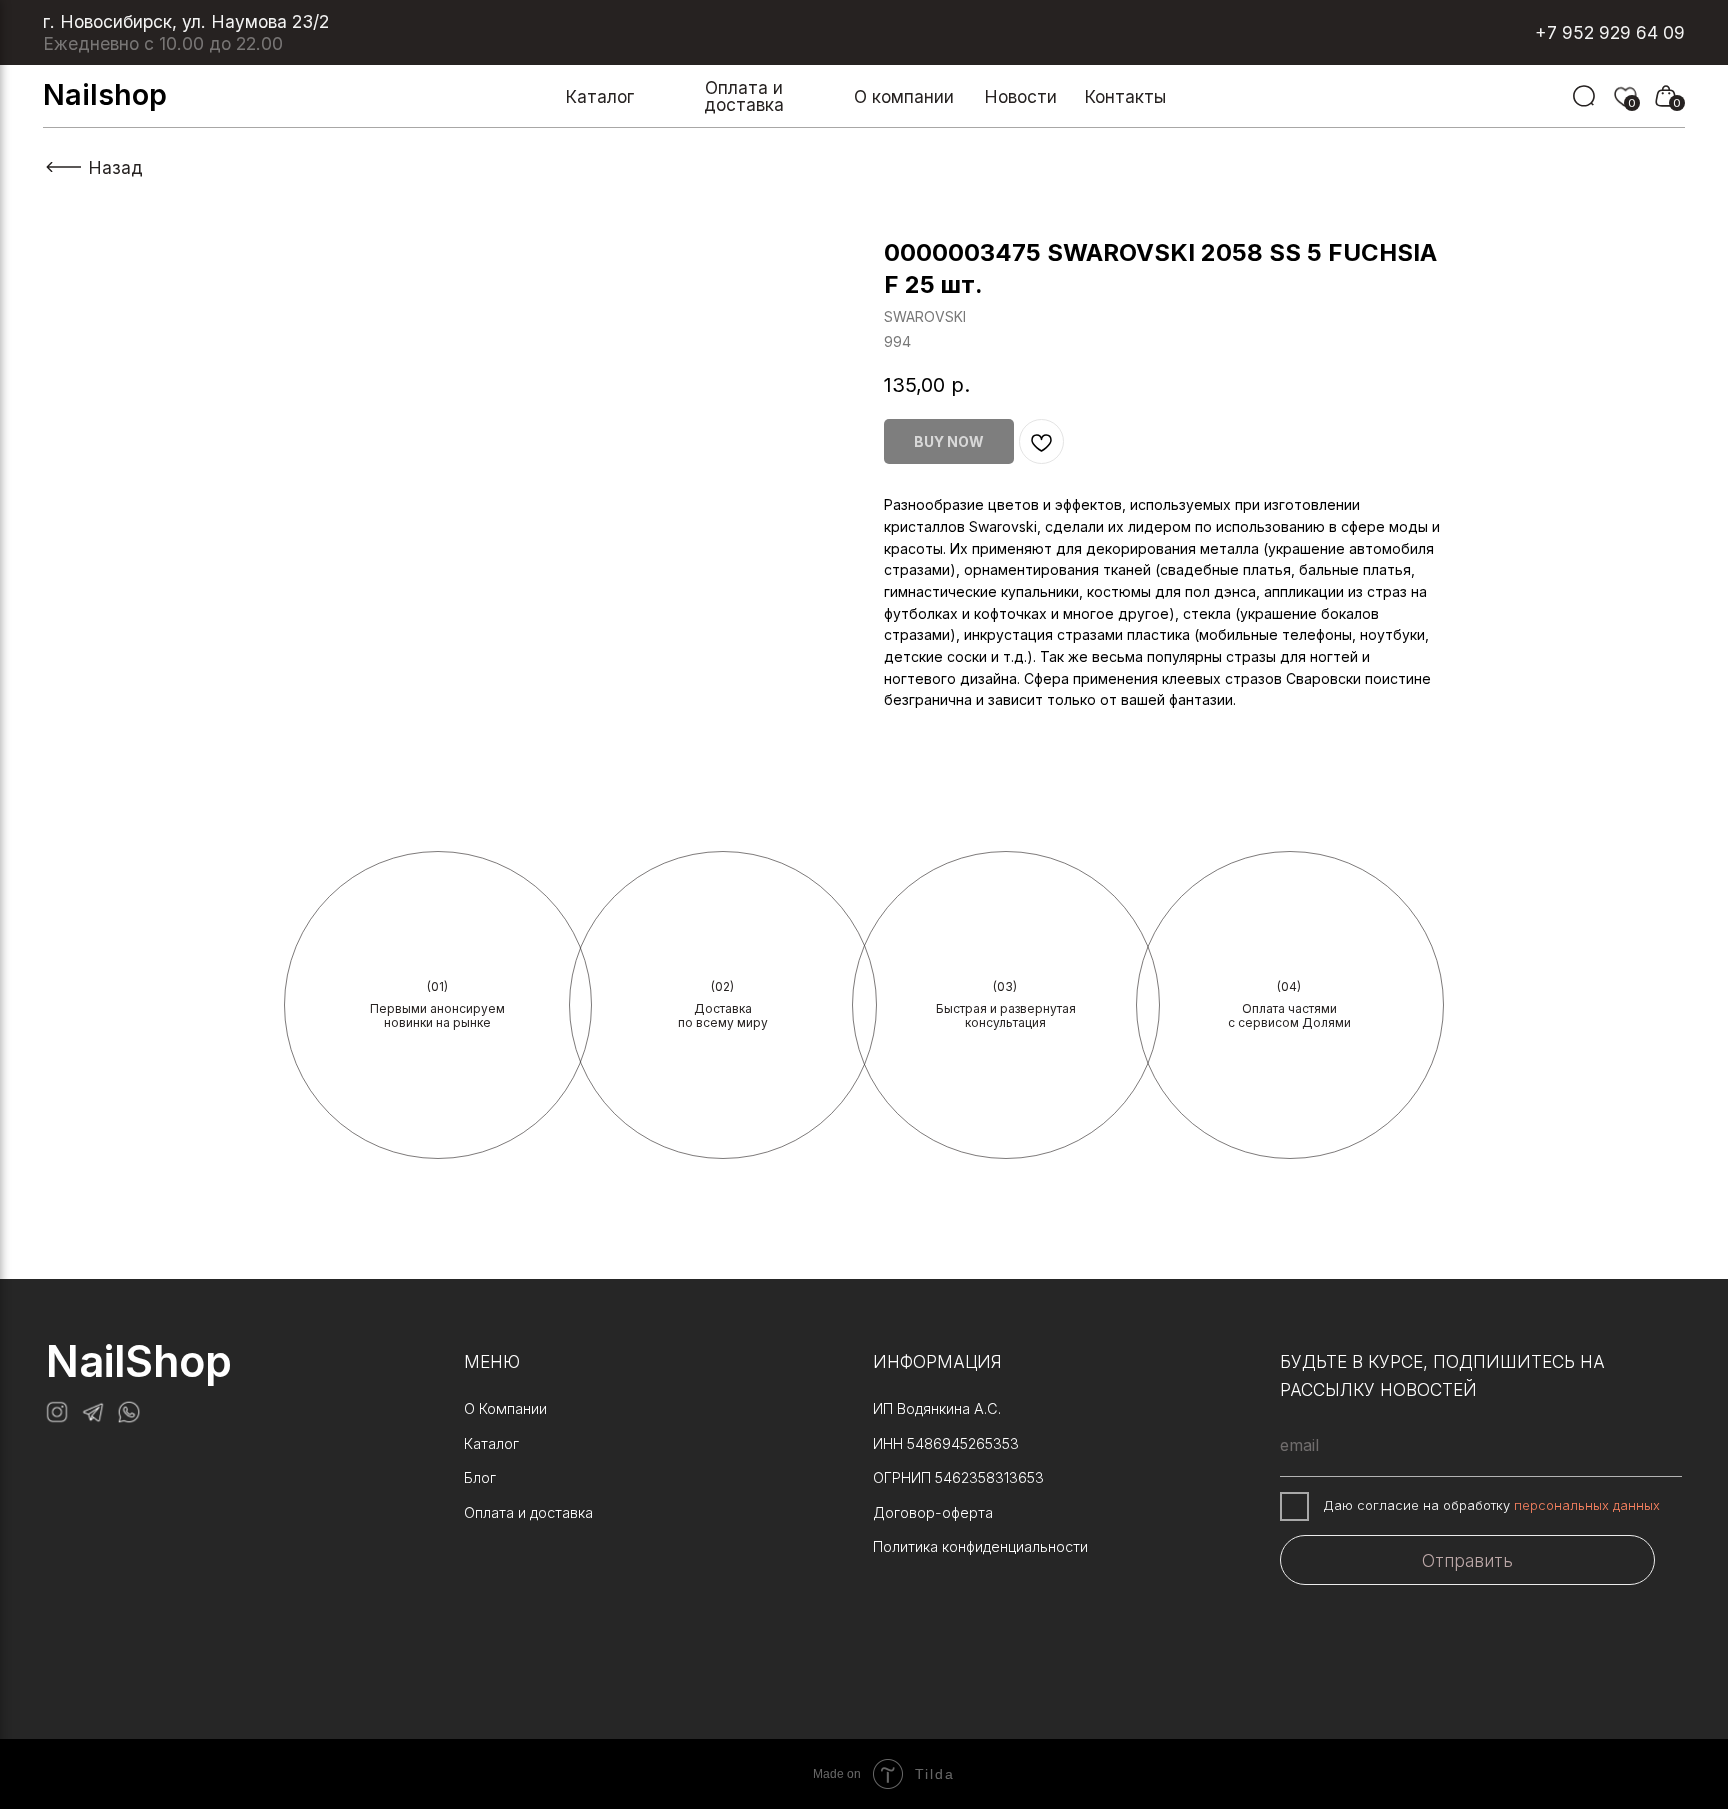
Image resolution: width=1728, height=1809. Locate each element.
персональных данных (1587, 1505)
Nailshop (105, 94)
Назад (115, 167)
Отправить (1467, 1560)
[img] (1584, 96)
